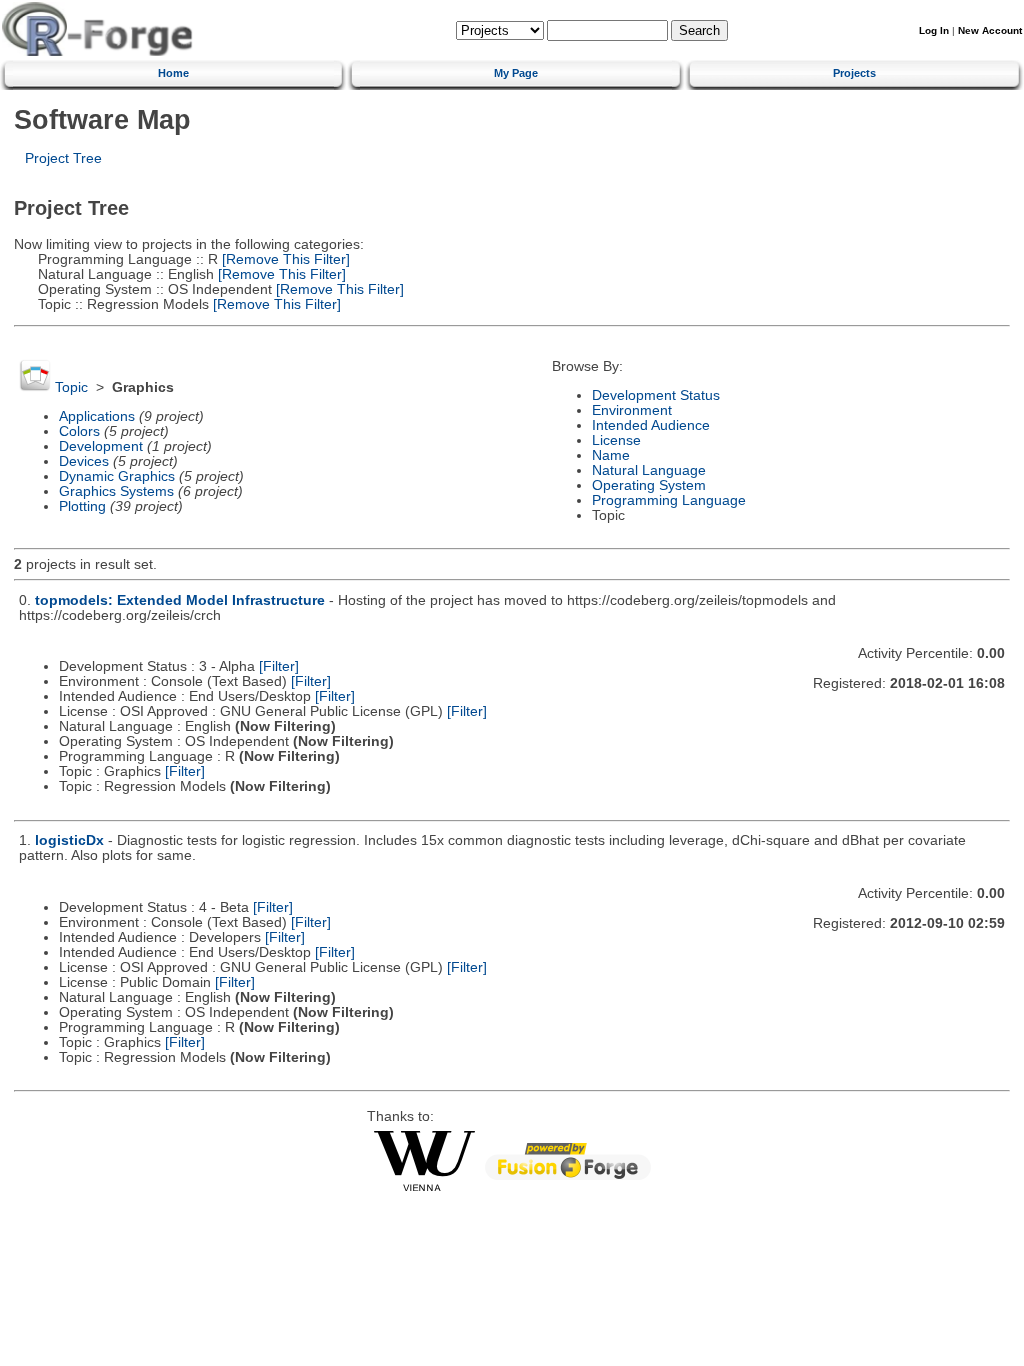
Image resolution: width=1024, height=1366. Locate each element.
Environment (632, 410)
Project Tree (63, 158)
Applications (97, 416)
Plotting (82, 506)
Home (173, 73)
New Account (990, 30)
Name (611, 455)
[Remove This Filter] (284, 259)
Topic (71, 387)
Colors (79, 431)
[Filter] (279, 666)
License (616, 440)
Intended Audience (651, 425)
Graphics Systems (116, 491)
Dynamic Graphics (117, 476)
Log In (934, 30)
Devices (84, 461)
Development (101, 446)
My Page (516, 73)
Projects (854, 73)
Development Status (656, 395)
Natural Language (649, 470)
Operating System (649, 485)
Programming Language (669, 500)
